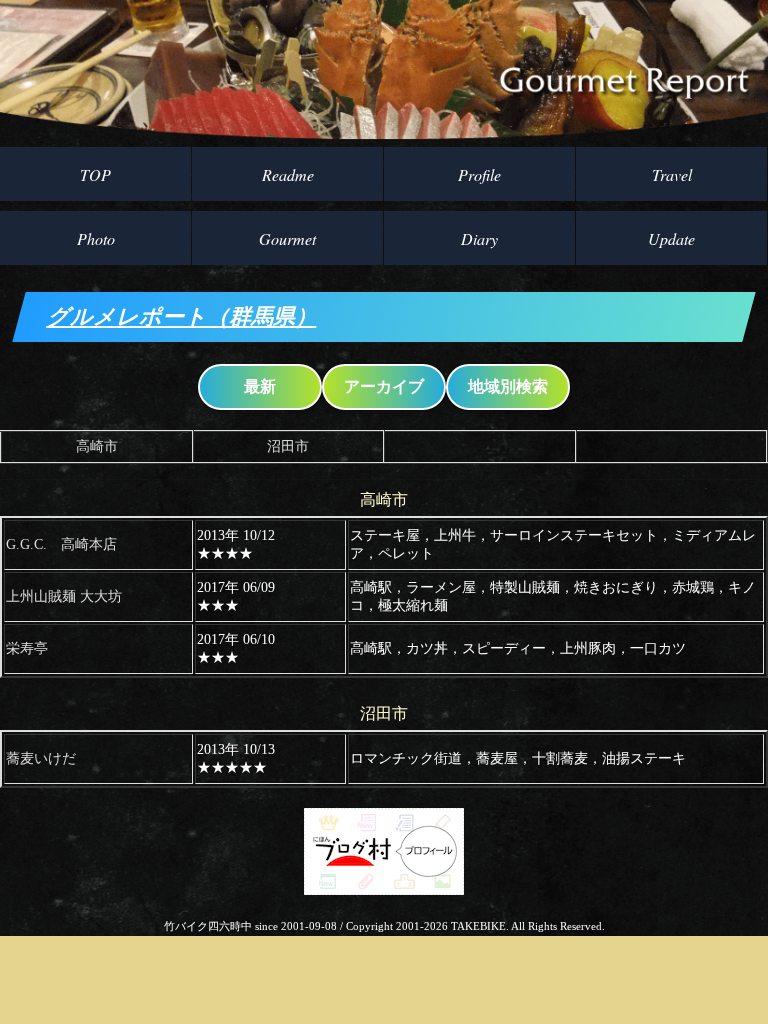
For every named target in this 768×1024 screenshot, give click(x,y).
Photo (96, 238)
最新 (260, 386)
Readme (288, 174)
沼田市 (288, 446)
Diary (479, 238)
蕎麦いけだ (41, 758)
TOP (95, 174)
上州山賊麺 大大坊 (64, 596)
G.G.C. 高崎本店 (61, 544)
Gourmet (287, 238)
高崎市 (97, 446)
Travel (672, 174)
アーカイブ (384, 386)
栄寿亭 (27, 648)
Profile (479, 174)
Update (671, 238)
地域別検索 (508, 386)
